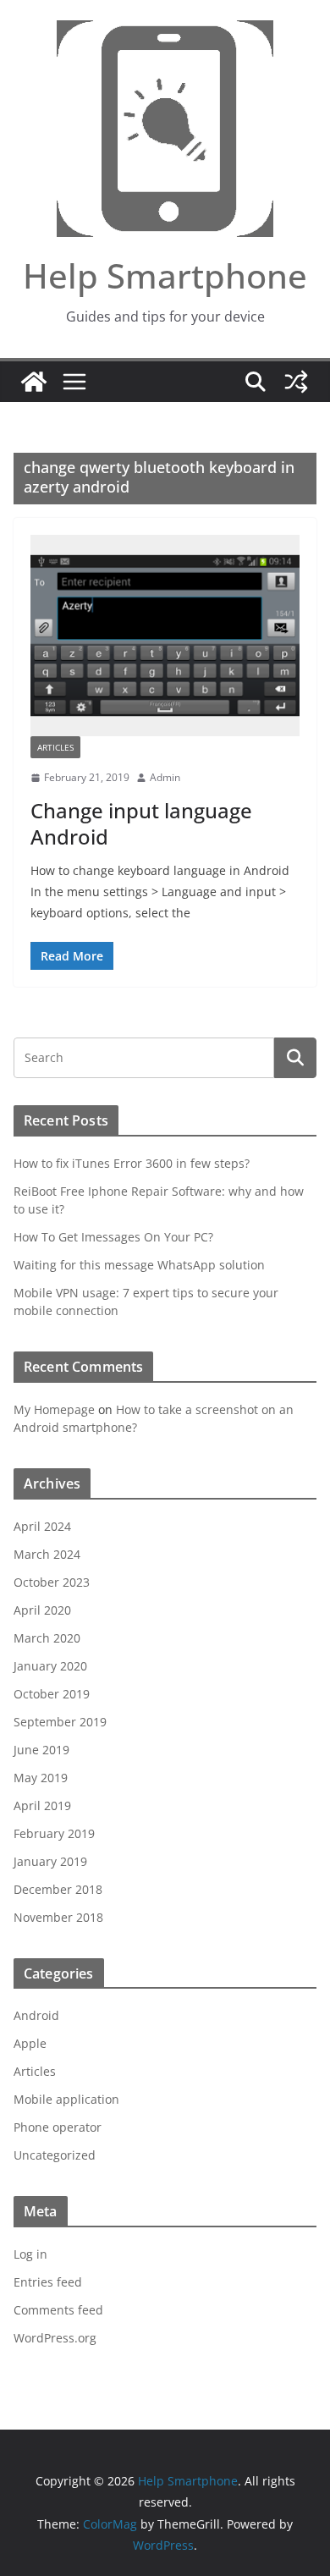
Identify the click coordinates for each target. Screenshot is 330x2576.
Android (36, 2015)
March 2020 (47, 1638)
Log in (30, 2254)
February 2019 (54, 1833)
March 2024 (47, 1554)
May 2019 (41, 1778)
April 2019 (42, 1805)
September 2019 (60, 1722)
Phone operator (58, 2127)
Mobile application (66, 2099)
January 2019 (50, 1861)
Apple (30, 2043)
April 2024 (42, 1526)
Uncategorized (55, 2155)
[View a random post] (296, 382)
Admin (165, 777)
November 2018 (58, 1917)
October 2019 (52, 1694)
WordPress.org (55, 2338)
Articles (55, 747)
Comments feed (58, 2310)
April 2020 (42, 1610)
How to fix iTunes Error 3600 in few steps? (132, 1163)
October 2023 (52, 1582)
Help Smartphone (165, 275)
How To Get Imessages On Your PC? (113, 1237)
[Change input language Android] (165, 636)
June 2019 (41, 1750)
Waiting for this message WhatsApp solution (139, 1265)
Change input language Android (141, 823)
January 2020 (50, 1666)
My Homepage (54, 1409)
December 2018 (58, 1889)
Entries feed (48, 2282)
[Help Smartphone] (34, 382)
